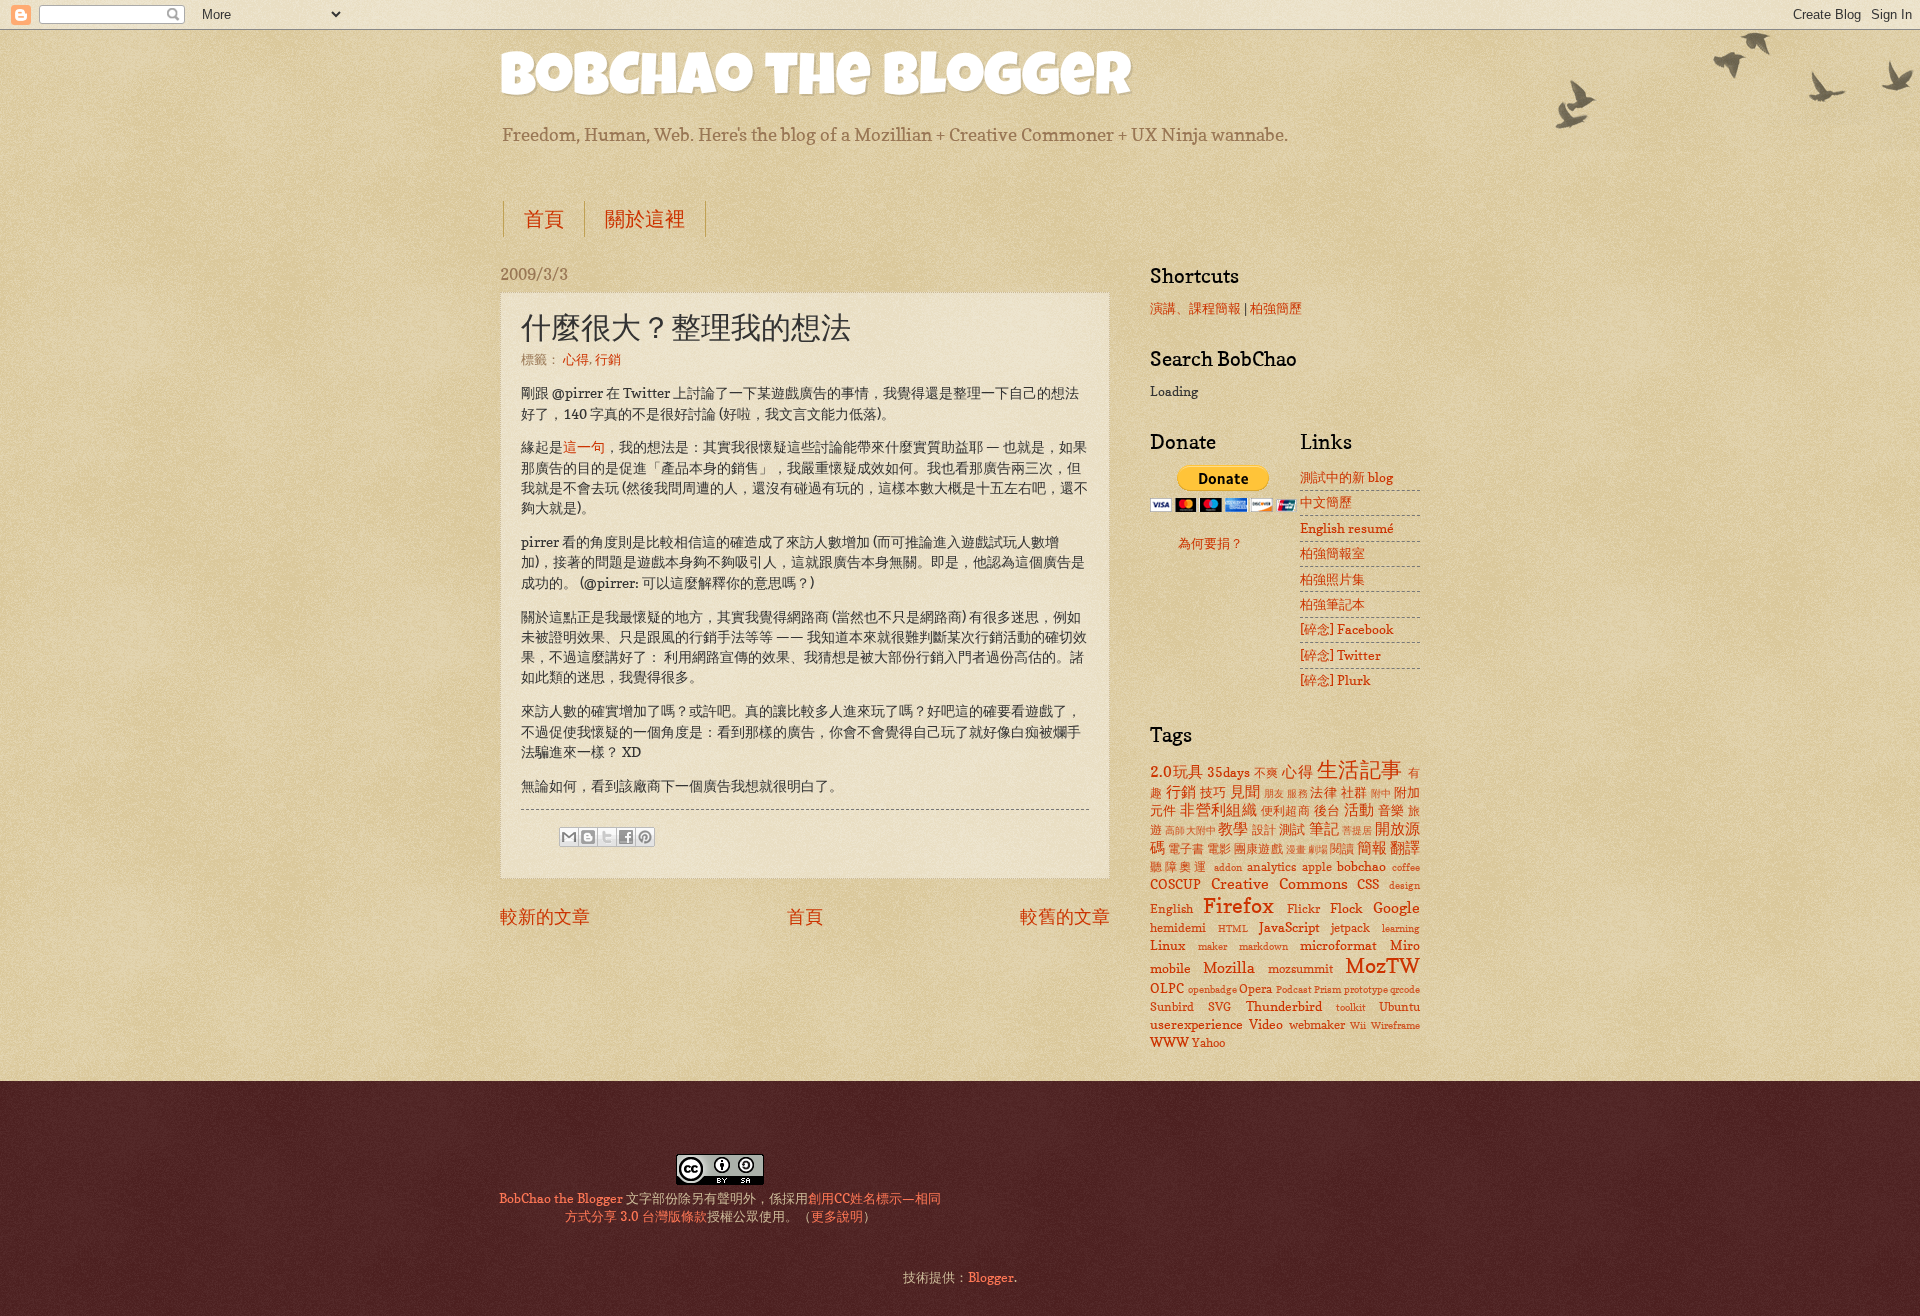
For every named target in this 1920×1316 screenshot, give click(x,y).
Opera (1255, 989)
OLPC (1167, 988)
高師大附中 (1190, 830)
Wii (1358, 1025)
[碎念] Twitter (1340, 655)
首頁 (544, 219)
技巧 (1213, 792)
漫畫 (1296, 849)
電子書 (1186, 849)
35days (1228, 772)
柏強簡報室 (1332, 553)
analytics (1271, 867)
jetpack (1350, 928)
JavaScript (1289, 927)
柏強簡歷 (1276, 308)
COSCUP (1175, 884)
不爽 (1266, 773)
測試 (1292, 829)
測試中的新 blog (1346, 477)
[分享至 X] (607, 837)
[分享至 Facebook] (626, 837)
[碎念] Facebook (1347, 629)
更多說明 (837, 1216)
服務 (1297, 793)
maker (1212, 946)
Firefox (1238, 905)
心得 (576, 359)
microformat (1338, 945)
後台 (1327, 810)
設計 (1264, 830)
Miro (1405, 945)
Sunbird (1172, 1007)
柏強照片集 (1332, 579)
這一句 (584, 447)
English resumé (1347, 528)
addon (1228, 867)
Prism (1327, 989)
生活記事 (1360, 769)
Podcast (1294, 989)
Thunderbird (1284, 1006)
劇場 (1318, 849)
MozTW (1382, 965)
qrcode (1405, 989)
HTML (1233, 928)
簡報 (1372, 847)
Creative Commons (1279, 883)
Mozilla (1229, 967)
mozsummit (1300, 969)
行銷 (608, 359)
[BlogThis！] (588, 837)
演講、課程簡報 (1195, 308)
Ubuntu (1399, 1007)
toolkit (1351, 1007)
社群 (1354, 792)
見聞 (1245, 791)
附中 (1381, 793)
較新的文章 (545, 916)
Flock (1346, 908)
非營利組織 (1218, 809)
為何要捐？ (1210, 543)
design (1404, 885)
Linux (1167, 945)
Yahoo (1208, 1043)
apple (1317, 867)
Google (1396, 907)
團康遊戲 (1258, 849)
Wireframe (1395, 1025)
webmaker (1317, 1025)
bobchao (1361, 866)
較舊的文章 (1065, 916)
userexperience (1196, 1024)
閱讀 (1342, 849)
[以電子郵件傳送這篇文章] (569, 837)
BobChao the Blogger (815, 82)
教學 (1233, 828)
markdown (1263, 946)
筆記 (1324, 828)
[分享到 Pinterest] (645, 837)
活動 (1359, 809)
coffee (1406, 867)
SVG (1219, 1007)
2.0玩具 (1177, 771)
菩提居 (1357, 830)
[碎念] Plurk (1335, 680)
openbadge (1212, 989)
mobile (1170, 968)
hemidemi (1178, 928)
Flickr (1303, 909)
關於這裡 (645, 219)
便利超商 (1286, 811)
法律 (1323, 792)
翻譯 (1405, 847)
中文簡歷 (1326, 502)
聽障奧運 (1179, 867)
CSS (1368, 884)
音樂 (1391, 810)
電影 (1219, 849)
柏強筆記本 (1332, 604)
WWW (1169, 1042)
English (1171, 909)
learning (1401, 928)
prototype (1366, 989)
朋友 (1274, 793)
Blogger (991, 1277)
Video (1266, 1024)
